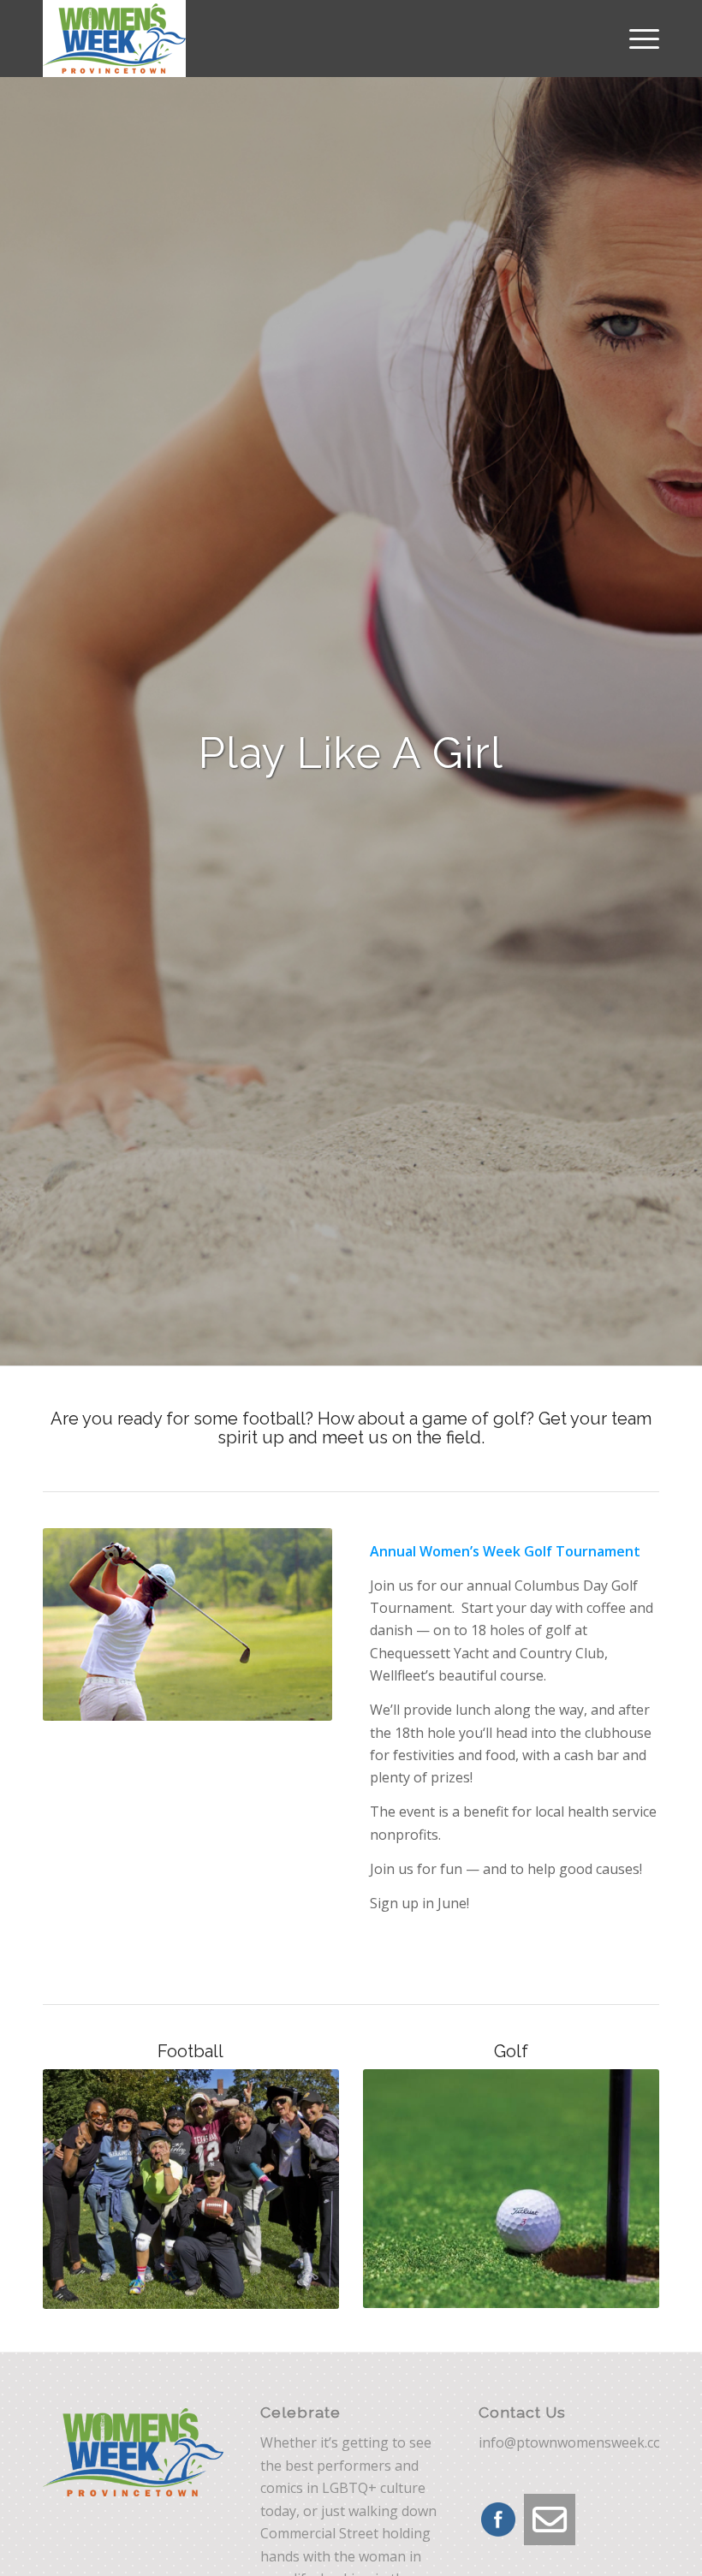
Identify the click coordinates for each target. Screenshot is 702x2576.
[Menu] (636, 39)
